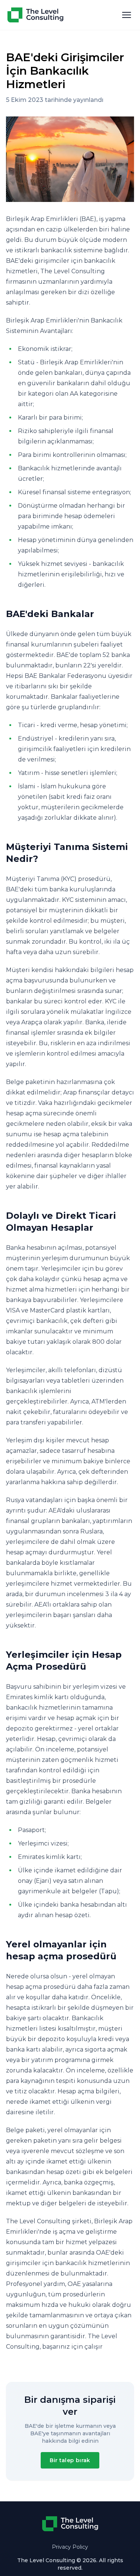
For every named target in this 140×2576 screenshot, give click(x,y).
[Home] (35, 15)
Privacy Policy (70, 2547)
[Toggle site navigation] (127, 15)
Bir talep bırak (70, 2460)
